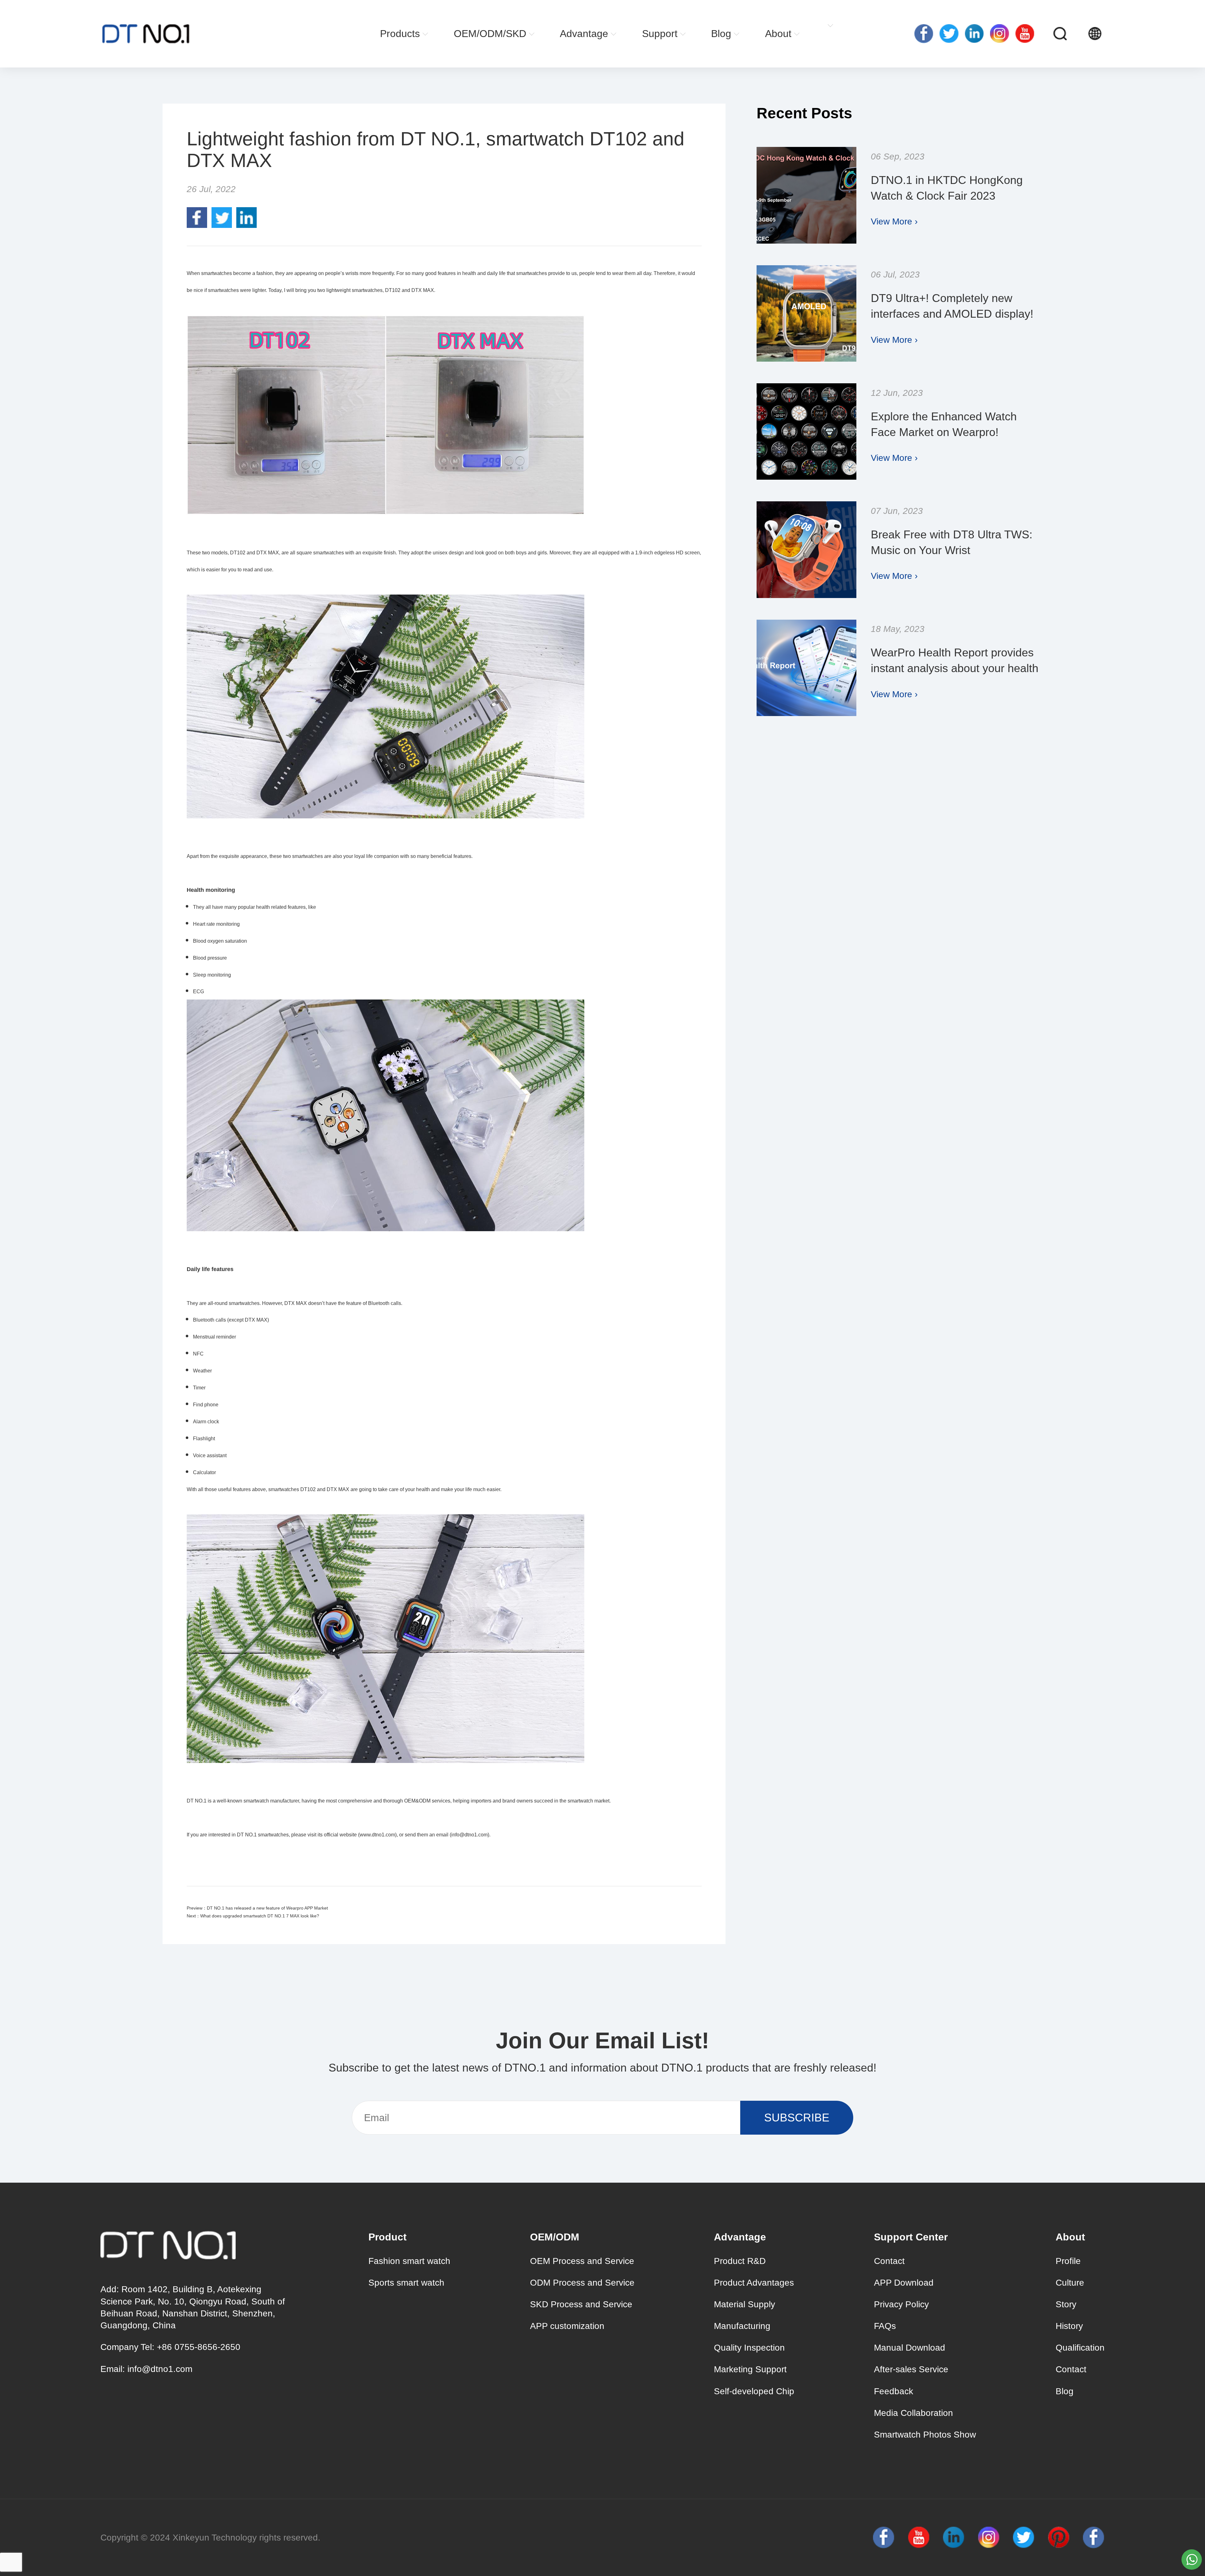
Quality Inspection (749, 2348)
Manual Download (910, 2348)
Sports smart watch (406, 2283)
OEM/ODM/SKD (490, 34)
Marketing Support (750, 2369)
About (778, 34)
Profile (1068, 2261)
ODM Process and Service (582, 2283)
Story (1066, 2304)
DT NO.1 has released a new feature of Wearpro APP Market (267, 1908)
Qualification (1080, 2348)
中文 (1133, 34)
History (1069, 2326)
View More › (894, 221)
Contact (889, 2261)
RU (1121, 34)
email (442, 1835)
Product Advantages (754, 2283)
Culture (1070, 2283)
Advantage (584, 34)
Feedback (894, 2391)
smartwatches (308, 856)
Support (660, 34)
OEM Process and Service (582, 2261)
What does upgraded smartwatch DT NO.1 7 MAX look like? (260, 1916)
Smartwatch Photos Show (925, 2435)
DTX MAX (423, 290)
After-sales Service (911, 2369)
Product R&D (740, 2261)
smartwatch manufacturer (271, 1801)
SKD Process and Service (581, 2304)
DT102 (309, 1489)
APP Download (904, 2283)
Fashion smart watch (409, 2261)
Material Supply (744, 2304)
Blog (721, 34)
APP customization (567, 2326)
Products (400, 34)
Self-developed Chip (754, 2391)
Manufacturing (742, 2326)
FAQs (885, 2326)
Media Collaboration (913, 2413)
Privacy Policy (901, 2304)
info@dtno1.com (160, 2369)
